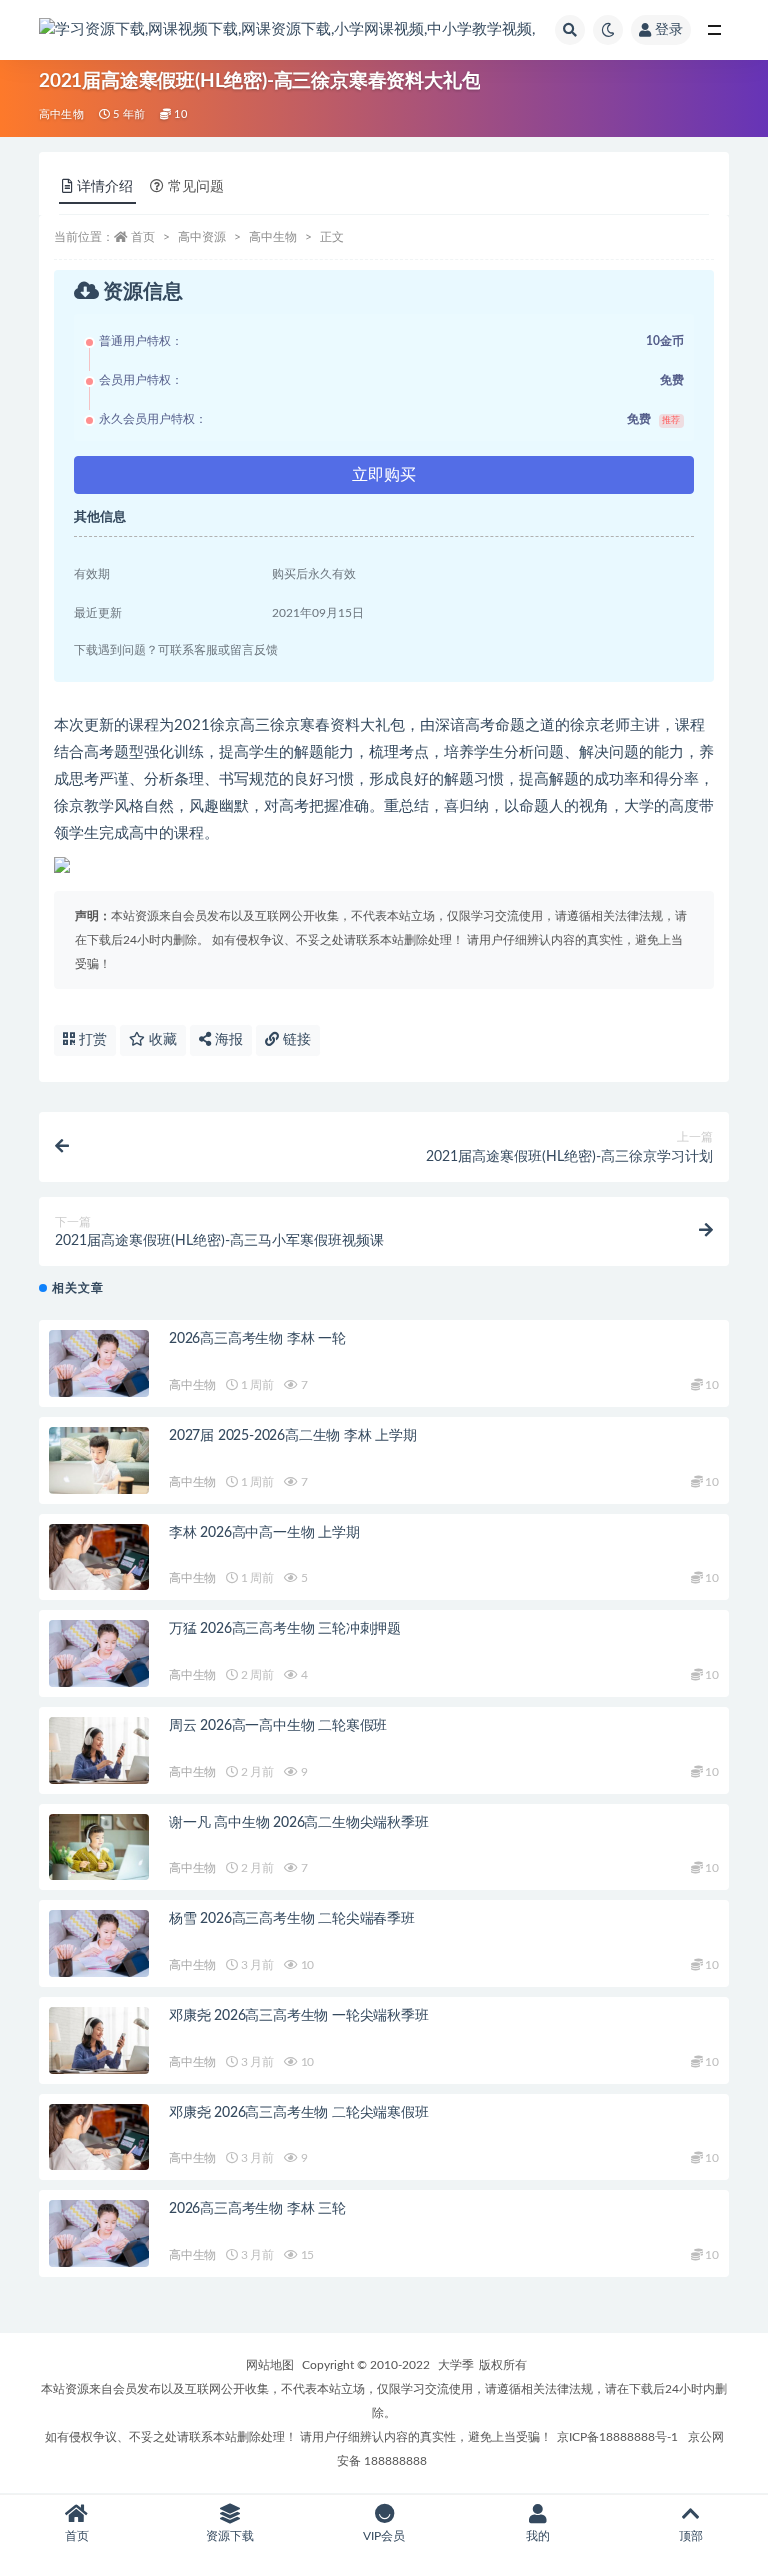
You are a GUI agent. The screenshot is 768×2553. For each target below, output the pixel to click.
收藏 (161, 1040)
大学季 (456, 2365)
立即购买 (384, 475)
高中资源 (202, 237)
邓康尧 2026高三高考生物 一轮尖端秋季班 (299, 2016)
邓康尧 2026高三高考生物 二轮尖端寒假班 (299, 2113)
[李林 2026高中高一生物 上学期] (99, 1557)
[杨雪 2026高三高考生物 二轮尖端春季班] (99, 1943)
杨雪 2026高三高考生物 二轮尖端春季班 (292, 1919)
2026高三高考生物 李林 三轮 (257, 2209)
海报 (227, 1040)
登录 (669, 30)
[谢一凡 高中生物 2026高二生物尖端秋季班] (99, 1847)
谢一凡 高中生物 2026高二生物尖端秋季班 (299, 1823)
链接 (295, 1040)
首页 (143, 237)
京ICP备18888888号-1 (617, 2437)
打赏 (91, 1040)
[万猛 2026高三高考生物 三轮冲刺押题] (99, 1653)
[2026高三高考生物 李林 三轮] (99, 2233)
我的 (538, 2536)
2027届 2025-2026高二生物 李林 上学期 (293, 1436)
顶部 (691, 2536)
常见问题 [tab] (196, 187)
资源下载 (230, 2536)
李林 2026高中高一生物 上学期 (264, 1533)
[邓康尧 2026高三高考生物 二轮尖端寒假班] (99, 2137)
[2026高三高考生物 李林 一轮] (99, 1363)
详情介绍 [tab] (105, 187)
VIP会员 (384, 2536)
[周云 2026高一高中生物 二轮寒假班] (99, 1750)
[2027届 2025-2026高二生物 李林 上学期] (99, 1460)
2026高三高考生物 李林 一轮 (257, 1339)
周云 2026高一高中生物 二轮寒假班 (278, 1726)
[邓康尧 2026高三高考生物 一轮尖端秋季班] (99, 2040)
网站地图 (270, 2365)
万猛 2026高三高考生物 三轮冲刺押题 (285, 1629)
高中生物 (61, 114)
